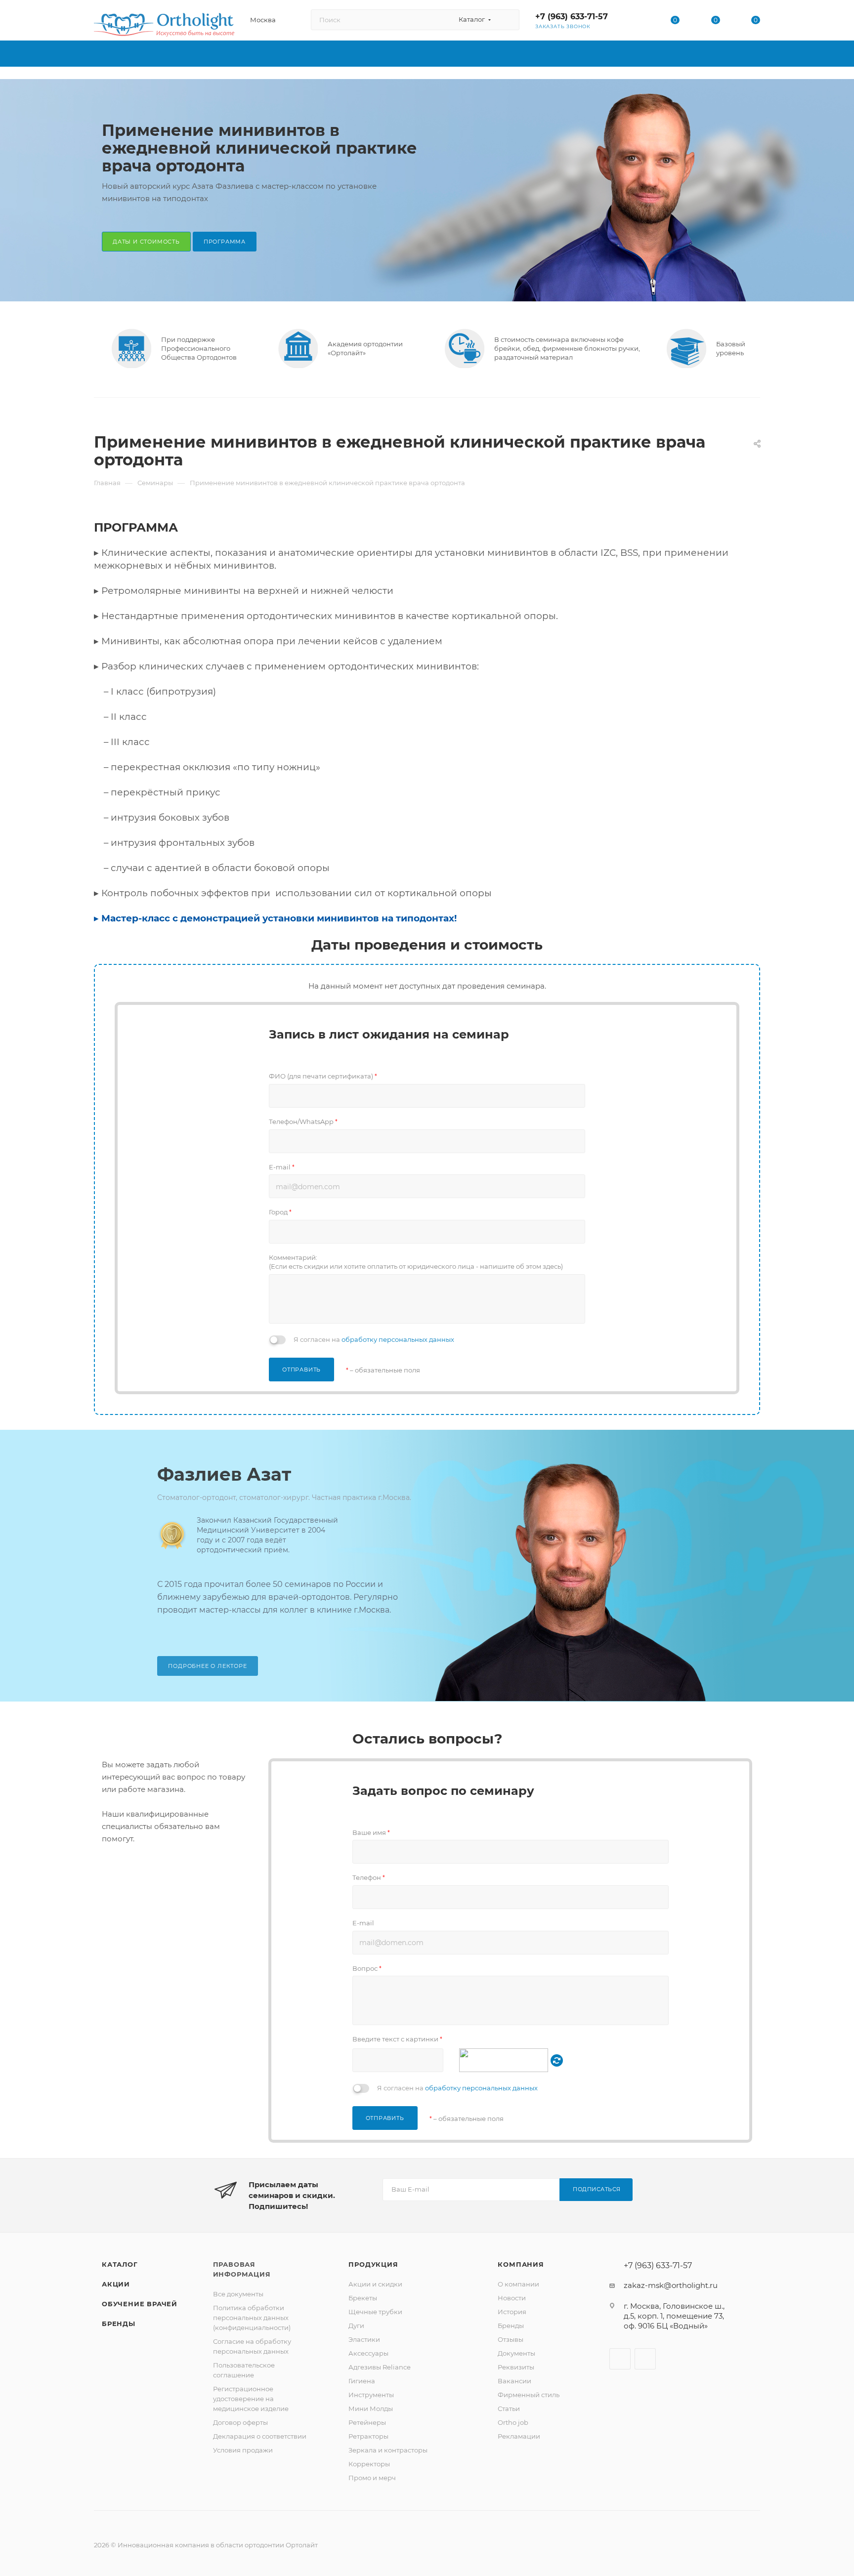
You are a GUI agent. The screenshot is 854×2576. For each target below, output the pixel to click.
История (512, 2312)
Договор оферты (240, 2422)
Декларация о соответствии (260, 2436)
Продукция (373, 2264)
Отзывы (511, 2339)
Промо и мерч (372, 2478)
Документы (516, 2353)
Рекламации (519, 2436)
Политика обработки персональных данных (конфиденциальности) (252, 2318)
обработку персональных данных (398, 1339)
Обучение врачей (140, 2304)
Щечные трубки (375, 2312)
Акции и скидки (375, 2284)
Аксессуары (368, 2353)
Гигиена (362, 2381)
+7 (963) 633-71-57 (572, 17)
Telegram (645, 2359)
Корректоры (369, 2464)
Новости (512, 2298)
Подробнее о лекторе (207, 1666)
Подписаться (597, 2189)
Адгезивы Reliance (380, 2367)
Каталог (120, 2264)
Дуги (356, 2326)
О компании (518, 2284)
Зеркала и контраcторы (388, 2450)
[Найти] (507, 20)
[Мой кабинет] (635, 22)
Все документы (238, 2294)
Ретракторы (368, 2436)
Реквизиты (516, 2367)
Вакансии (514, 2381)
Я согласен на (374, 1339)
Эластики (364, 2339)
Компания (521, 2264)
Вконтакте (620, 2359)
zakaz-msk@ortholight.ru (671, 2285)
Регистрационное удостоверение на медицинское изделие (251, 2399)
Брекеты (363, 2298)
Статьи (509, 2409)
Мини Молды (371, 2409)
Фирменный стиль (529, 2395)
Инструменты (371, 2395)
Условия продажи (243, 2450)
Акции (116, 2284)
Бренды (119, 2324)
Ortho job (513, 2422)
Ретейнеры (367, 2422)
